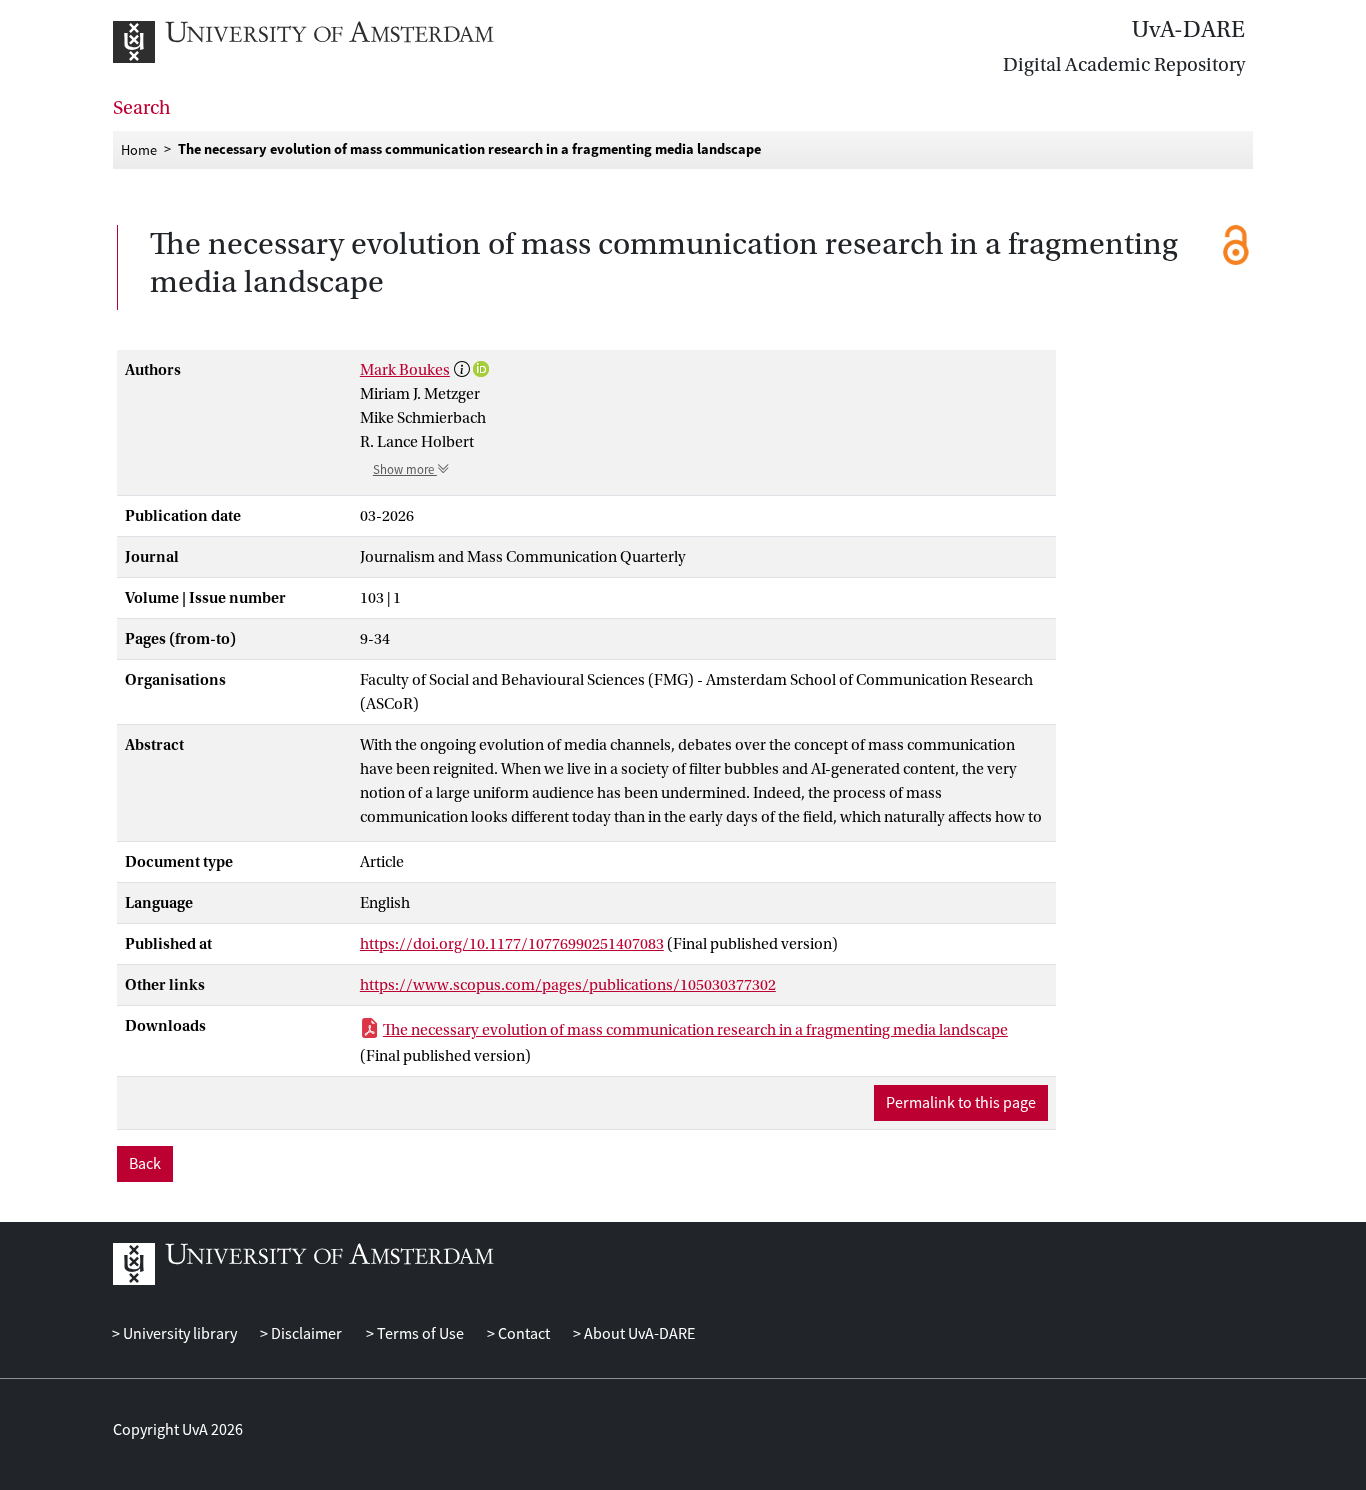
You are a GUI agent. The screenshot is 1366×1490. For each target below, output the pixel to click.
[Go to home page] (325, 42)
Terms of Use (418, 1334)
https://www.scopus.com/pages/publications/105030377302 (568, 985)
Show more (405, 470)
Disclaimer (305, 1334)
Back (145, 1164)
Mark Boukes (405, 370)
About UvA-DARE (638, 1334)
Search (142, 108)
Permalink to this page (961, 1103)
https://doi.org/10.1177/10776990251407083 (512, 944)
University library (178, 1334)
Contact (522, 1334)
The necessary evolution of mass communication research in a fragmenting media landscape (695, 1030)
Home (139, 149)
